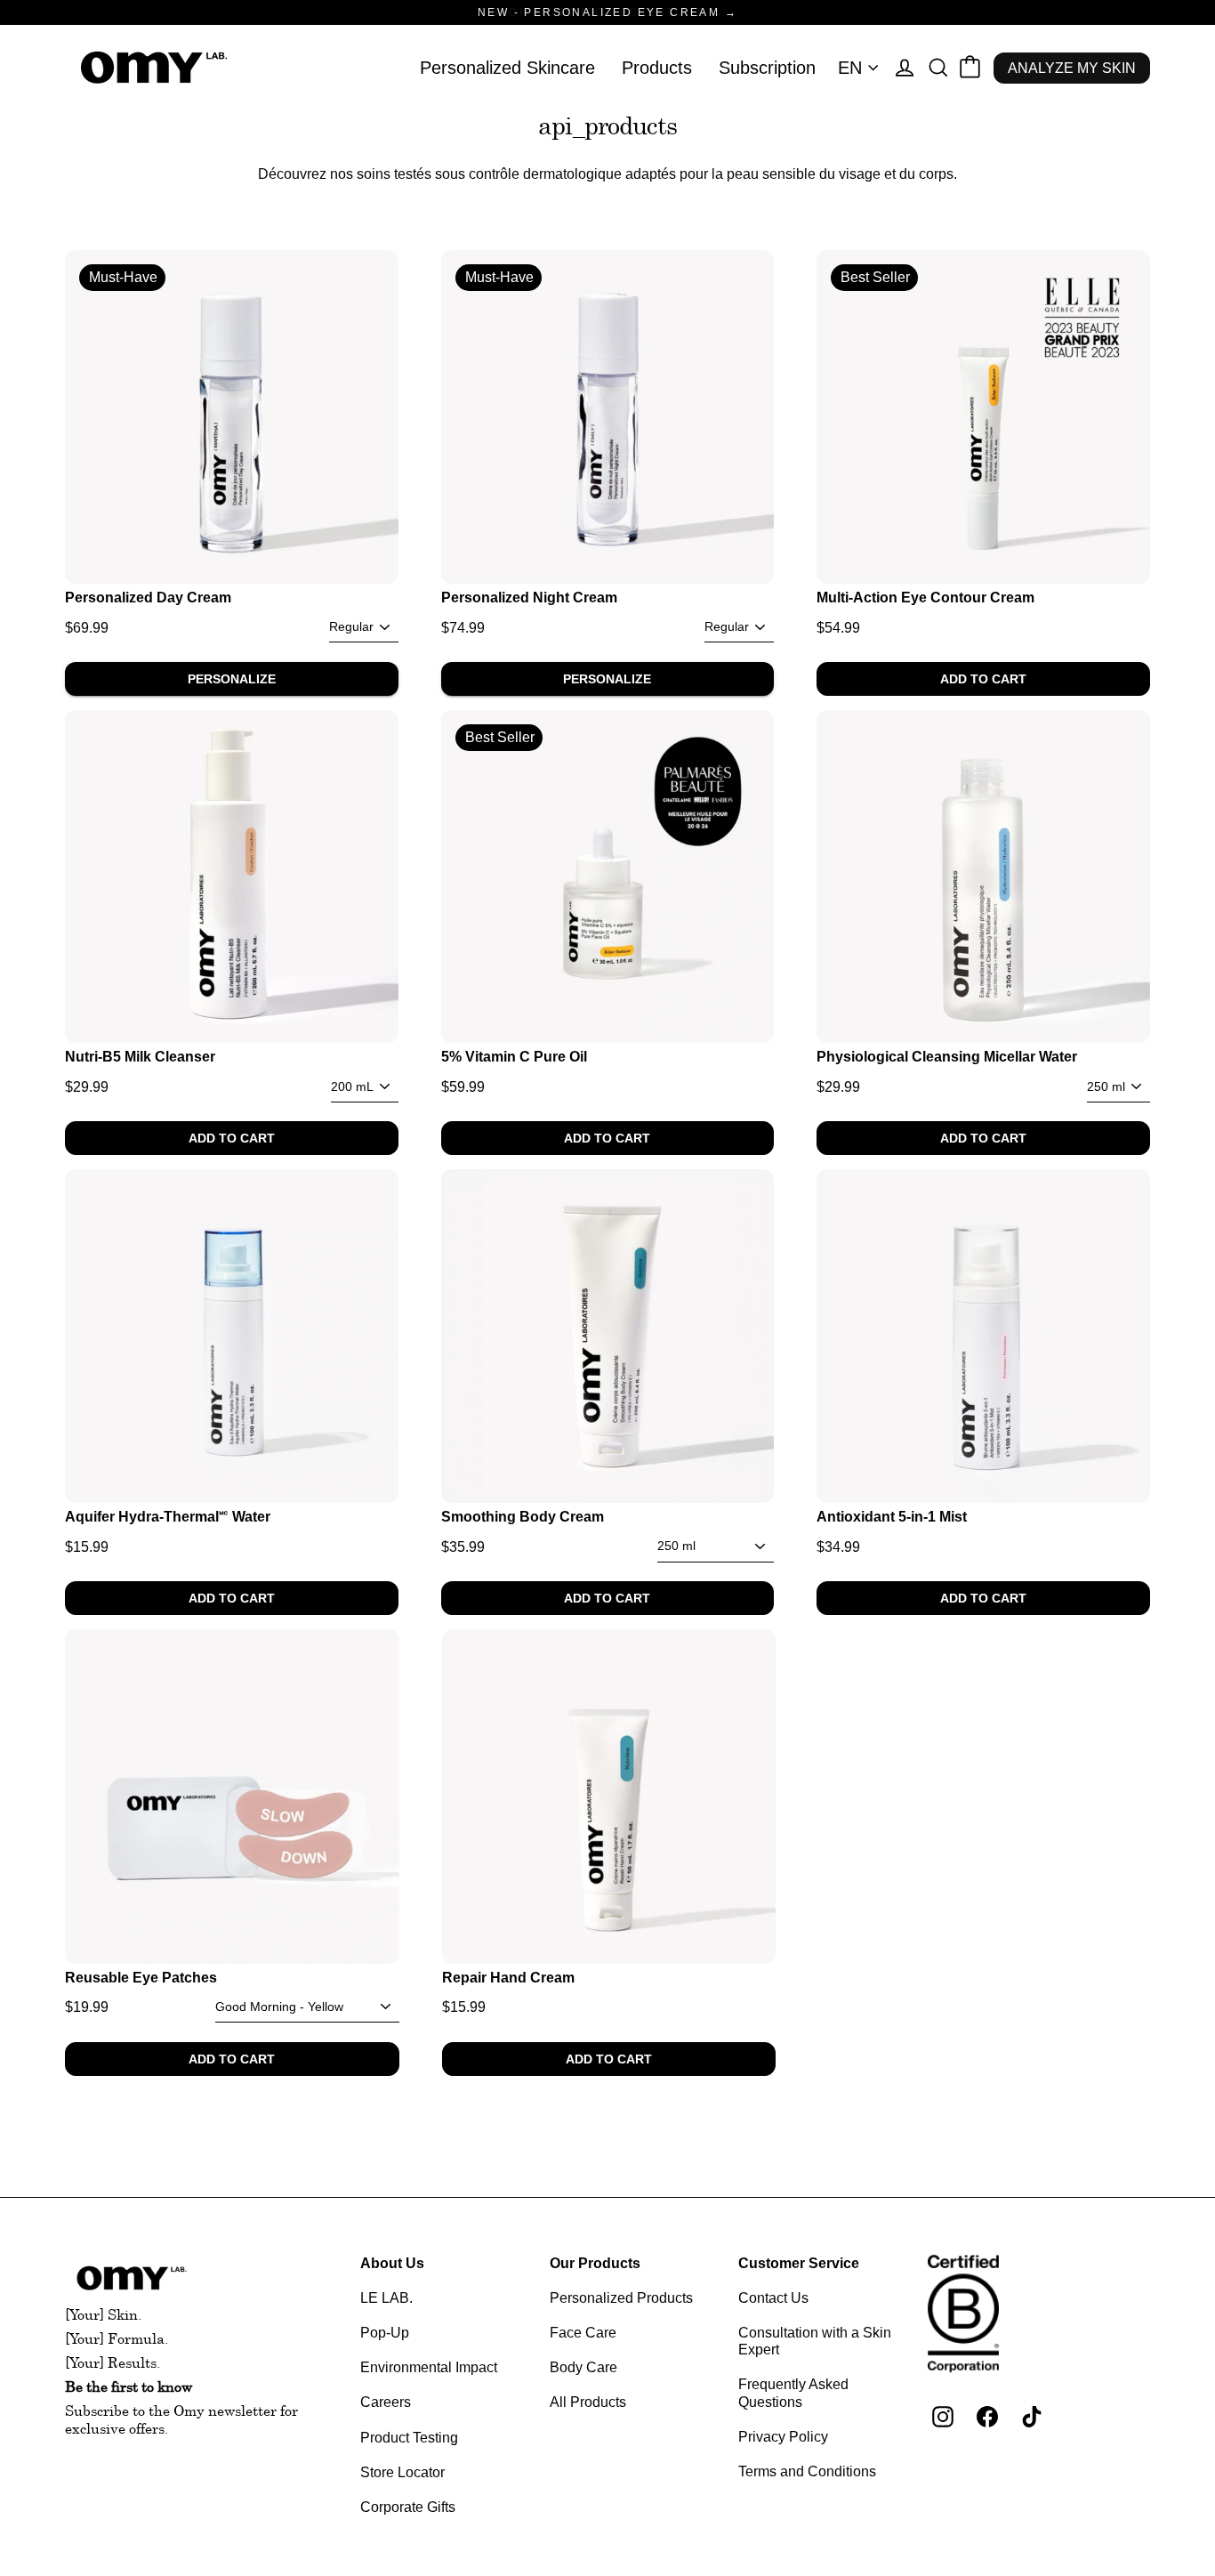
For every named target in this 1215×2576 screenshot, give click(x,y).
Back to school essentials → (608, 12)
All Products (588, 2402)
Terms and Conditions (807, 2471)
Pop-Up (385, 2333)
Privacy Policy (783, 2437)
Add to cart (983, 679)
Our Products (595, 2263)
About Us (392, 2263)
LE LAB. (386, 2298)
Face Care (583, 2333)
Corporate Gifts (408, 2507)
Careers (386, 2402)
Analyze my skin (1072, 68)
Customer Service (799, 2263)
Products (657, 68)
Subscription (767, 68)
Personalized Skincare (507, 68)
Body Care (583, 2367)
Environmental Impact (429, 2367)
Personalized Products (621, 2298)
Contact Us (773, 2298)
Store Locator (402, 2472)
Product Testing (409, 2438)
